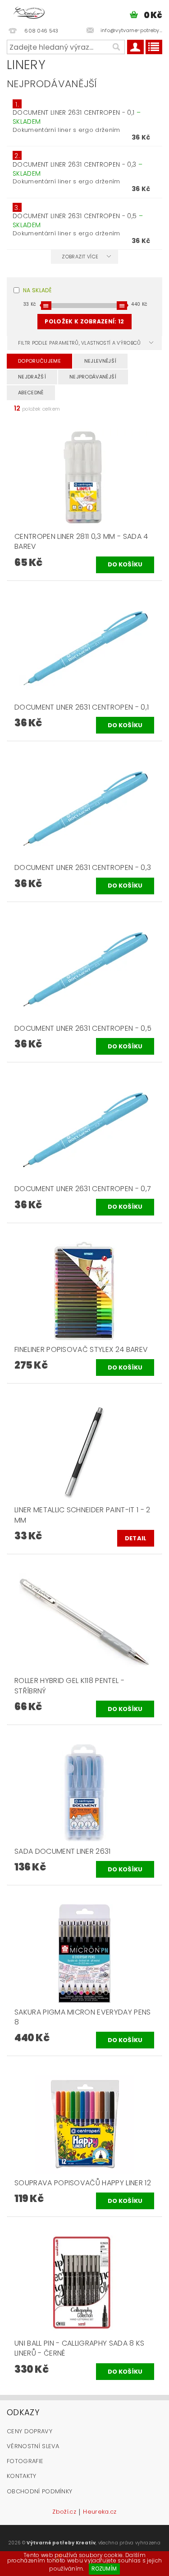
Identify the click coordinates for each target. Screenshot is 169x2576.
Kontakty (22, 2476)
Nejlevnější (100, 361)
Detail (136, 1538)
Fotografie (25, 2461)
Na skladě (37, 290)
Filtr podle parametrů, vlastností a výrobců (80, 343)
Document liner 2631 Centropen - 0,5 (78, 220)
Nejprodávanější (93, 377)
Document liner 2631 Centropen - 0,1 (77, 117)
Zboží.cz (64, 2512)
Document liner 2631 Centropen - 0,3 (78, 169)
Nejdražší (32, 377)
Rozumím (104, 2569)
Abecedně (31, 393)
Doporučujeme (39, 361)
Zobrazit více (80, 257)
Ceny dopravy (30, 2431)
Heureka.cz (100, 2512)
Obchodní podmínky (39, 2491)
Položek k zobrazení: (84, 321)
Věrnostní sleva (33, 2446)
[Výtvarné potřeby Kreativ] (29, 12)
